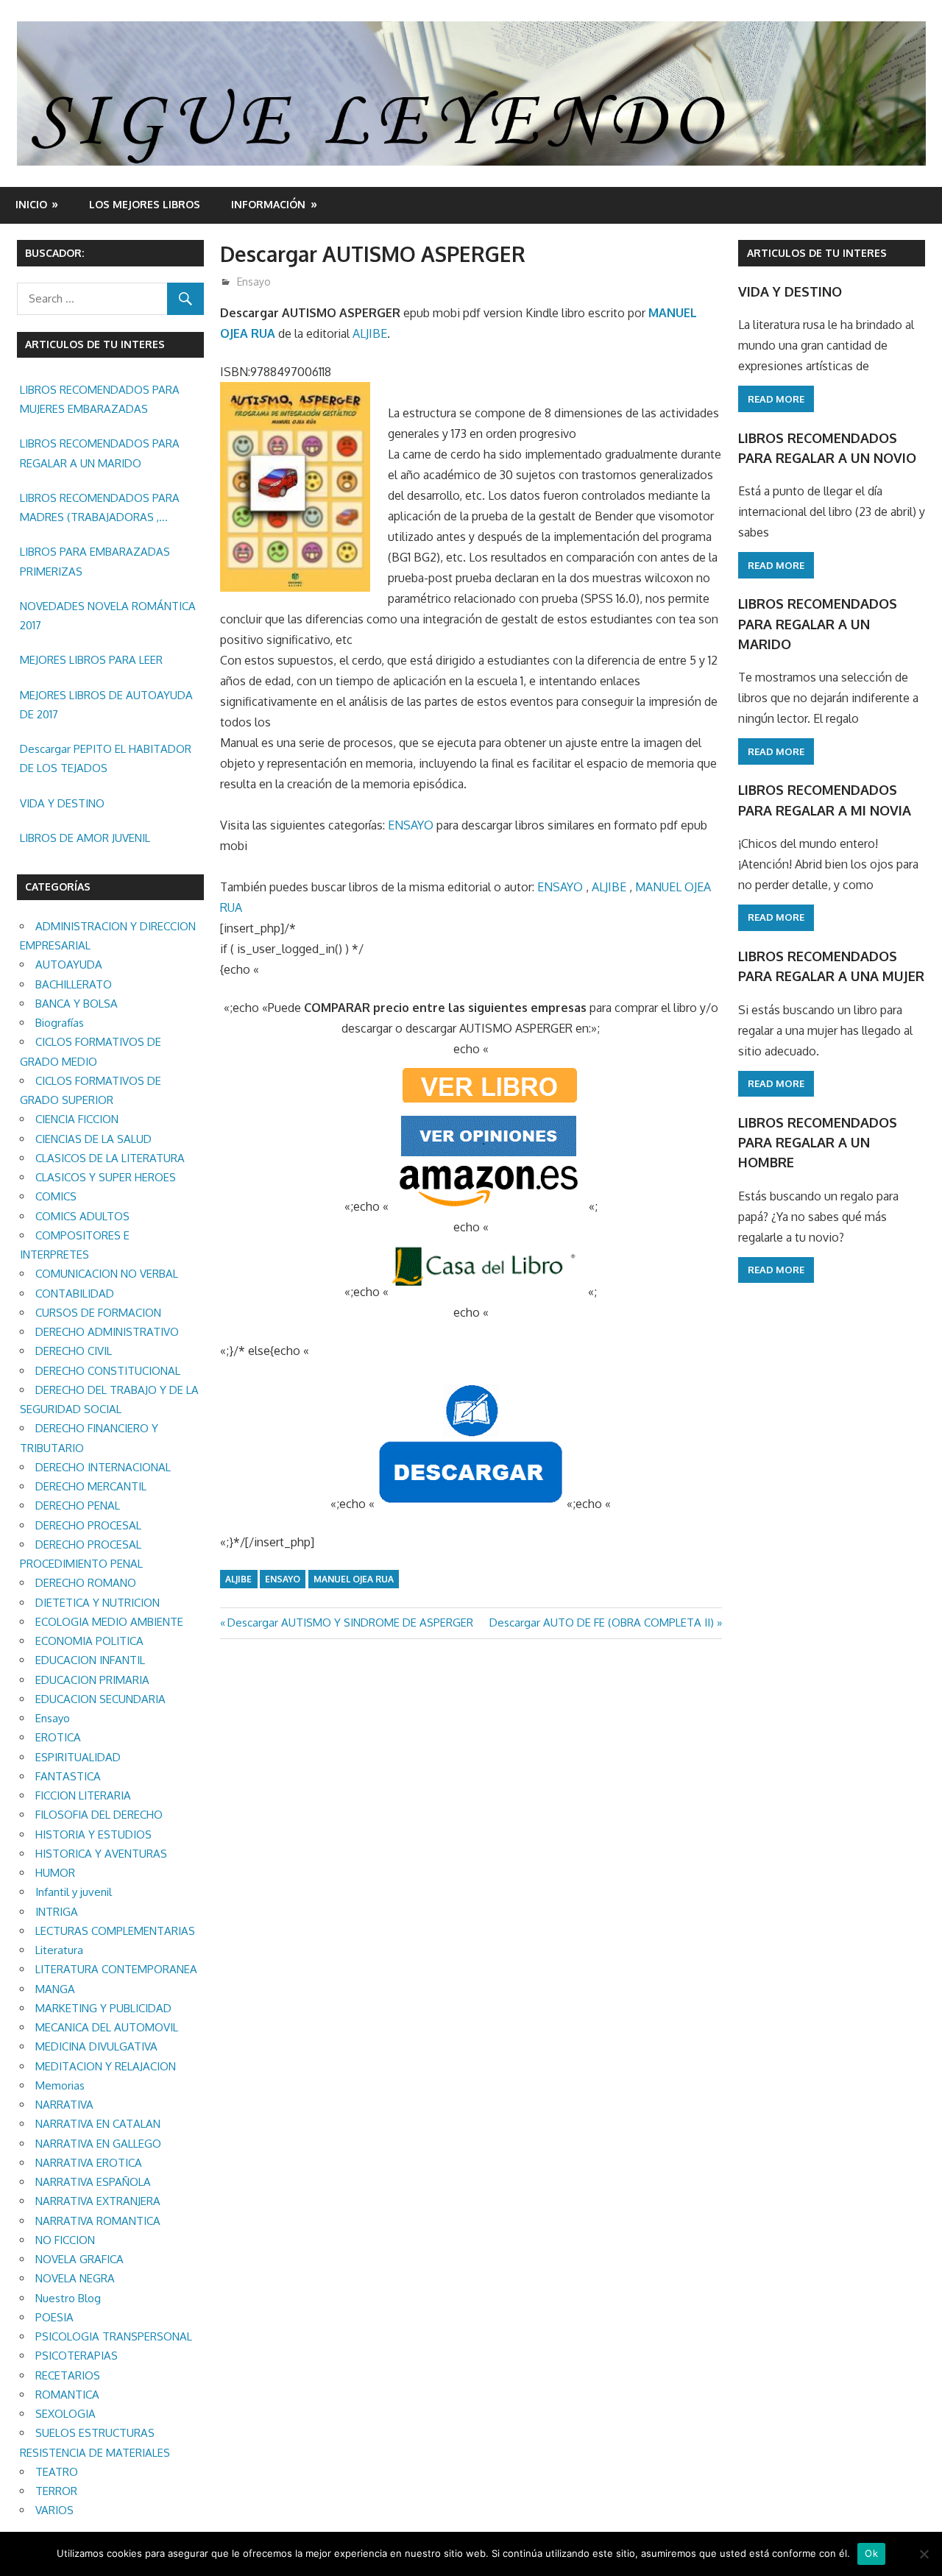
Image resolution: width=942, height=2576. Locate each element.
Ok (871, 2553)
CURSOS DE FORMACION (98, 1313)
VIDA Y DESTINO (62, 803)
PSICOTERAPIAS (77, 2356)
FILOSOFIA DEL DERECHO (99, 1815)
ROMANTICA (67, 2395)
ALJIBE (370, 333)
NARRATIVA (64, 2105)
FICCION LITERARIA (83, 1795)
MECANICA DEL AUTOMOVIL (107, 2027)
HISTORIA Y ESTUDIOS (93, 1834)
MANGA (55, 1989)
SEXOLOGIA (65, 2414)
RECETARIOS (68, 2375)
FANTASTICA (68, 1776)
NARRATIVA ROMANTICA (98, 2221)
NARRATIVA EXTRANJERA (98, 2201)
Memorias (60, 2085)
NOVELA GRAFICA (79, 2259)
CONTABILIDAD (75, 1294)
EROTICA (58, 1737)
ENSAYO (411, 825)
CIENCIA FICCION (77, 1119)
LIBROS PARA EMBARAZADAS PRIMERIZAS (95, 561)
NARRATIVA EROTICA (89, 2163)
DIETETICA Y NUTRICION (98, 1603)
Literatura (59, 1950)
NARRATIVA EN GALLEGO (98, 2144)
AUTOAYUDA (69, 965)
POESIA (54, 2317)
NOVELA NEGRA (75, 2278)
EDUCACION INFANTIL (90, 1660)
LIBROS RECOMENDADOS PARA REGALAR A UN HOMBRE (818, 1143)
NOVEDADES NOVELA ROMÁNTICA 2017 (108, 616)
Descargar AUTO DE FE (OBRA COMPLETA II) (602, 1623)
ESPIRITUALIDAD (78, 1757)
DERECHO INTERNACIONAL (103, 1467)
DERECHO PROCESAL (88, 1525)
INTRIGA (57, 1912)
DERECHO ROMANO (86, 1583)
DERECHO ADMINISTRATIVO (107, 1332)
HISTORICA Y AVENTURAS (101, 1854)
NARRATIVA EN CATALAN (98, 2124)
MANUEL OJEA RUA (354, 1579)
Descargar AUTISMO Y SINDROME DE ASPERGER (350, 1623)
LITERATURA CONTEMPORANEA (116, 1969)
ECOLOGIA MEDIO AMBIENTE (109, 1622)
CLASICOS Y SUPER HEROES (106, 1177)
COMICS (56, 1196)
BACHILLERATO (74, 984)
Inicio (31, 204)
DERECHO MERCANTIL (91, 1486)
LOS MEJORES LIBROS (145, 204)
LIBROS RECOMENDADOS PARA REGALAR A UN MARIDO (100, 453)
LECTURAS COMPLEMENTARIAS (115, 1931)
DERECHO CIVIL (74, 1351)
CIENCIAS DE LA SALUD (93, 1139)
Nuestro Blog (68, 2298)
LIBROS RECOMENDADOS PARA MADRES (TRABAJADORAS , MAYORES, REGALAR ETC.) (100, 509)
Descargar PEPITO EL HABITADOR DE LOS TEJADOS (106, 758)
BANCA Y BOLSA (77, 1004)
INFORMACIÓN (268, 204)
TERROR (56, 2491)
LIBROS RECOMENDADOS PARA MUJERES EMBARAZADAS (100, 399)
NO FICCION (65, 2240)
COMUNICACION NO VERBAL (107, 1274)
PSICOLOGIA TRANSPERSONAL (114, 2336)
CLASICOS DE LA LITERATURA (110, 1158)
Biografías (60, 1023)
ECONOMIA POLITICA (89, 1641)
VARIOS (54, 2510)
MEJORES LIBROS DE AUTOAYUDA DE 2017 (106, 705)
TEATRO (57, 2472)
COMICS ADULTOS (82, 1216)
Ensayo (254, 282)
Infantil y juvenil (74, 1892)
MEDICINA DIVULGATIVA (96, 2046)
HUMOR (55, 1873)
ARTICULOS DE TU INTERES (817, 253)
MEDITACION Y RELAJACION (106, 2066)
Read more (776, 399)
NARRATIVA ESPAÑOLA (93, 2182)
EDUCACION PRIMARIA (92, 1680)
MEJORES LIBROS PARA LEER (91, 660)
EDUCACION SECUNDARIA (100, 1699)
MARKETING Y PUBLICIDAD (103, 2008)
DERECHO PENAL (78, 1505)
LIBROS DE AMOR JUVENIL (85, 838)
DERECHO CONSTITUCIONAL (108, 1371)
